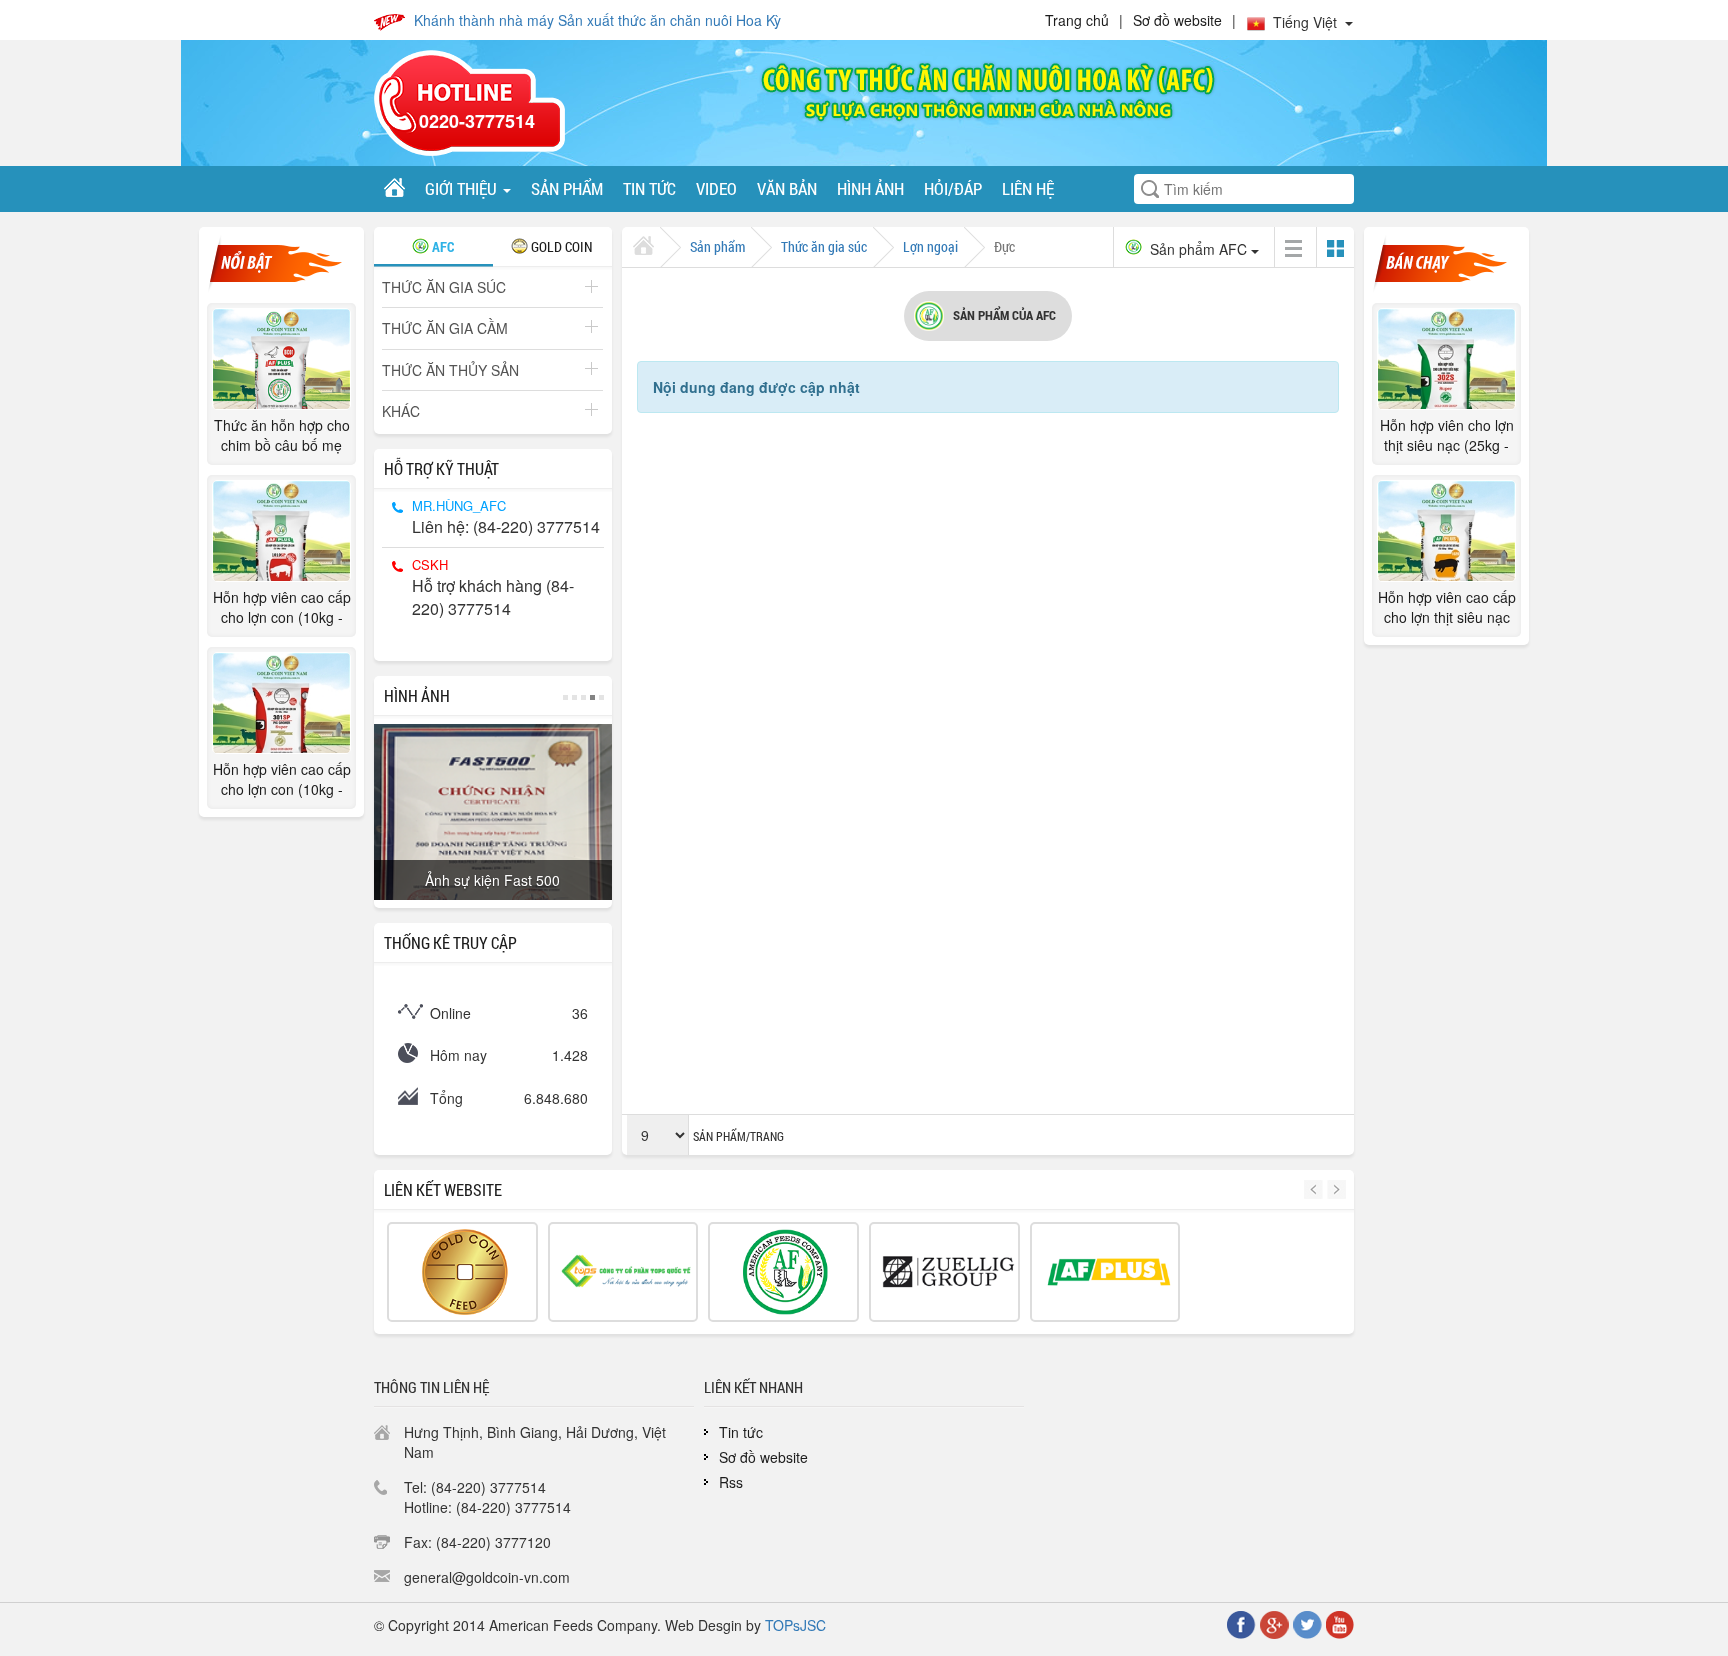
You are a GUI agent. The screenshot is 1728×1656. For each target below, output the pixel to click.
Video (716, 188)
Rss (731, 1482)
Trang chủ (1077, 20)
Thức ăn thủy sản (450, 370)
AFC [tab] (441, 246)
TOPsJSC (795, 1625)
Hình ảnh (870, 188)
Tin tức (649, 188)
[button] (1315, 1190)
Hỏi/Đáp (953, 188)
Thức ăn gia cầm (445, 328)
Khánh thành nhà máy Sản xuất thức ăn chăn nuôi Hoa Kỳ (597, 20)
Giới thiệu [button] (463, 188)
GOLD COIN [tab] (560, 246)
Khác (401, 411)
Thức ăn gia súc (444, 287)
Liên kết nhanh (753, 1387)
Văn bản (787, 188)
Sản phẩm (567, 188)
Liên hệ (1028, 188)
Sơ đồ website (1177, 20)
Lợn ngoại (930, 246)
